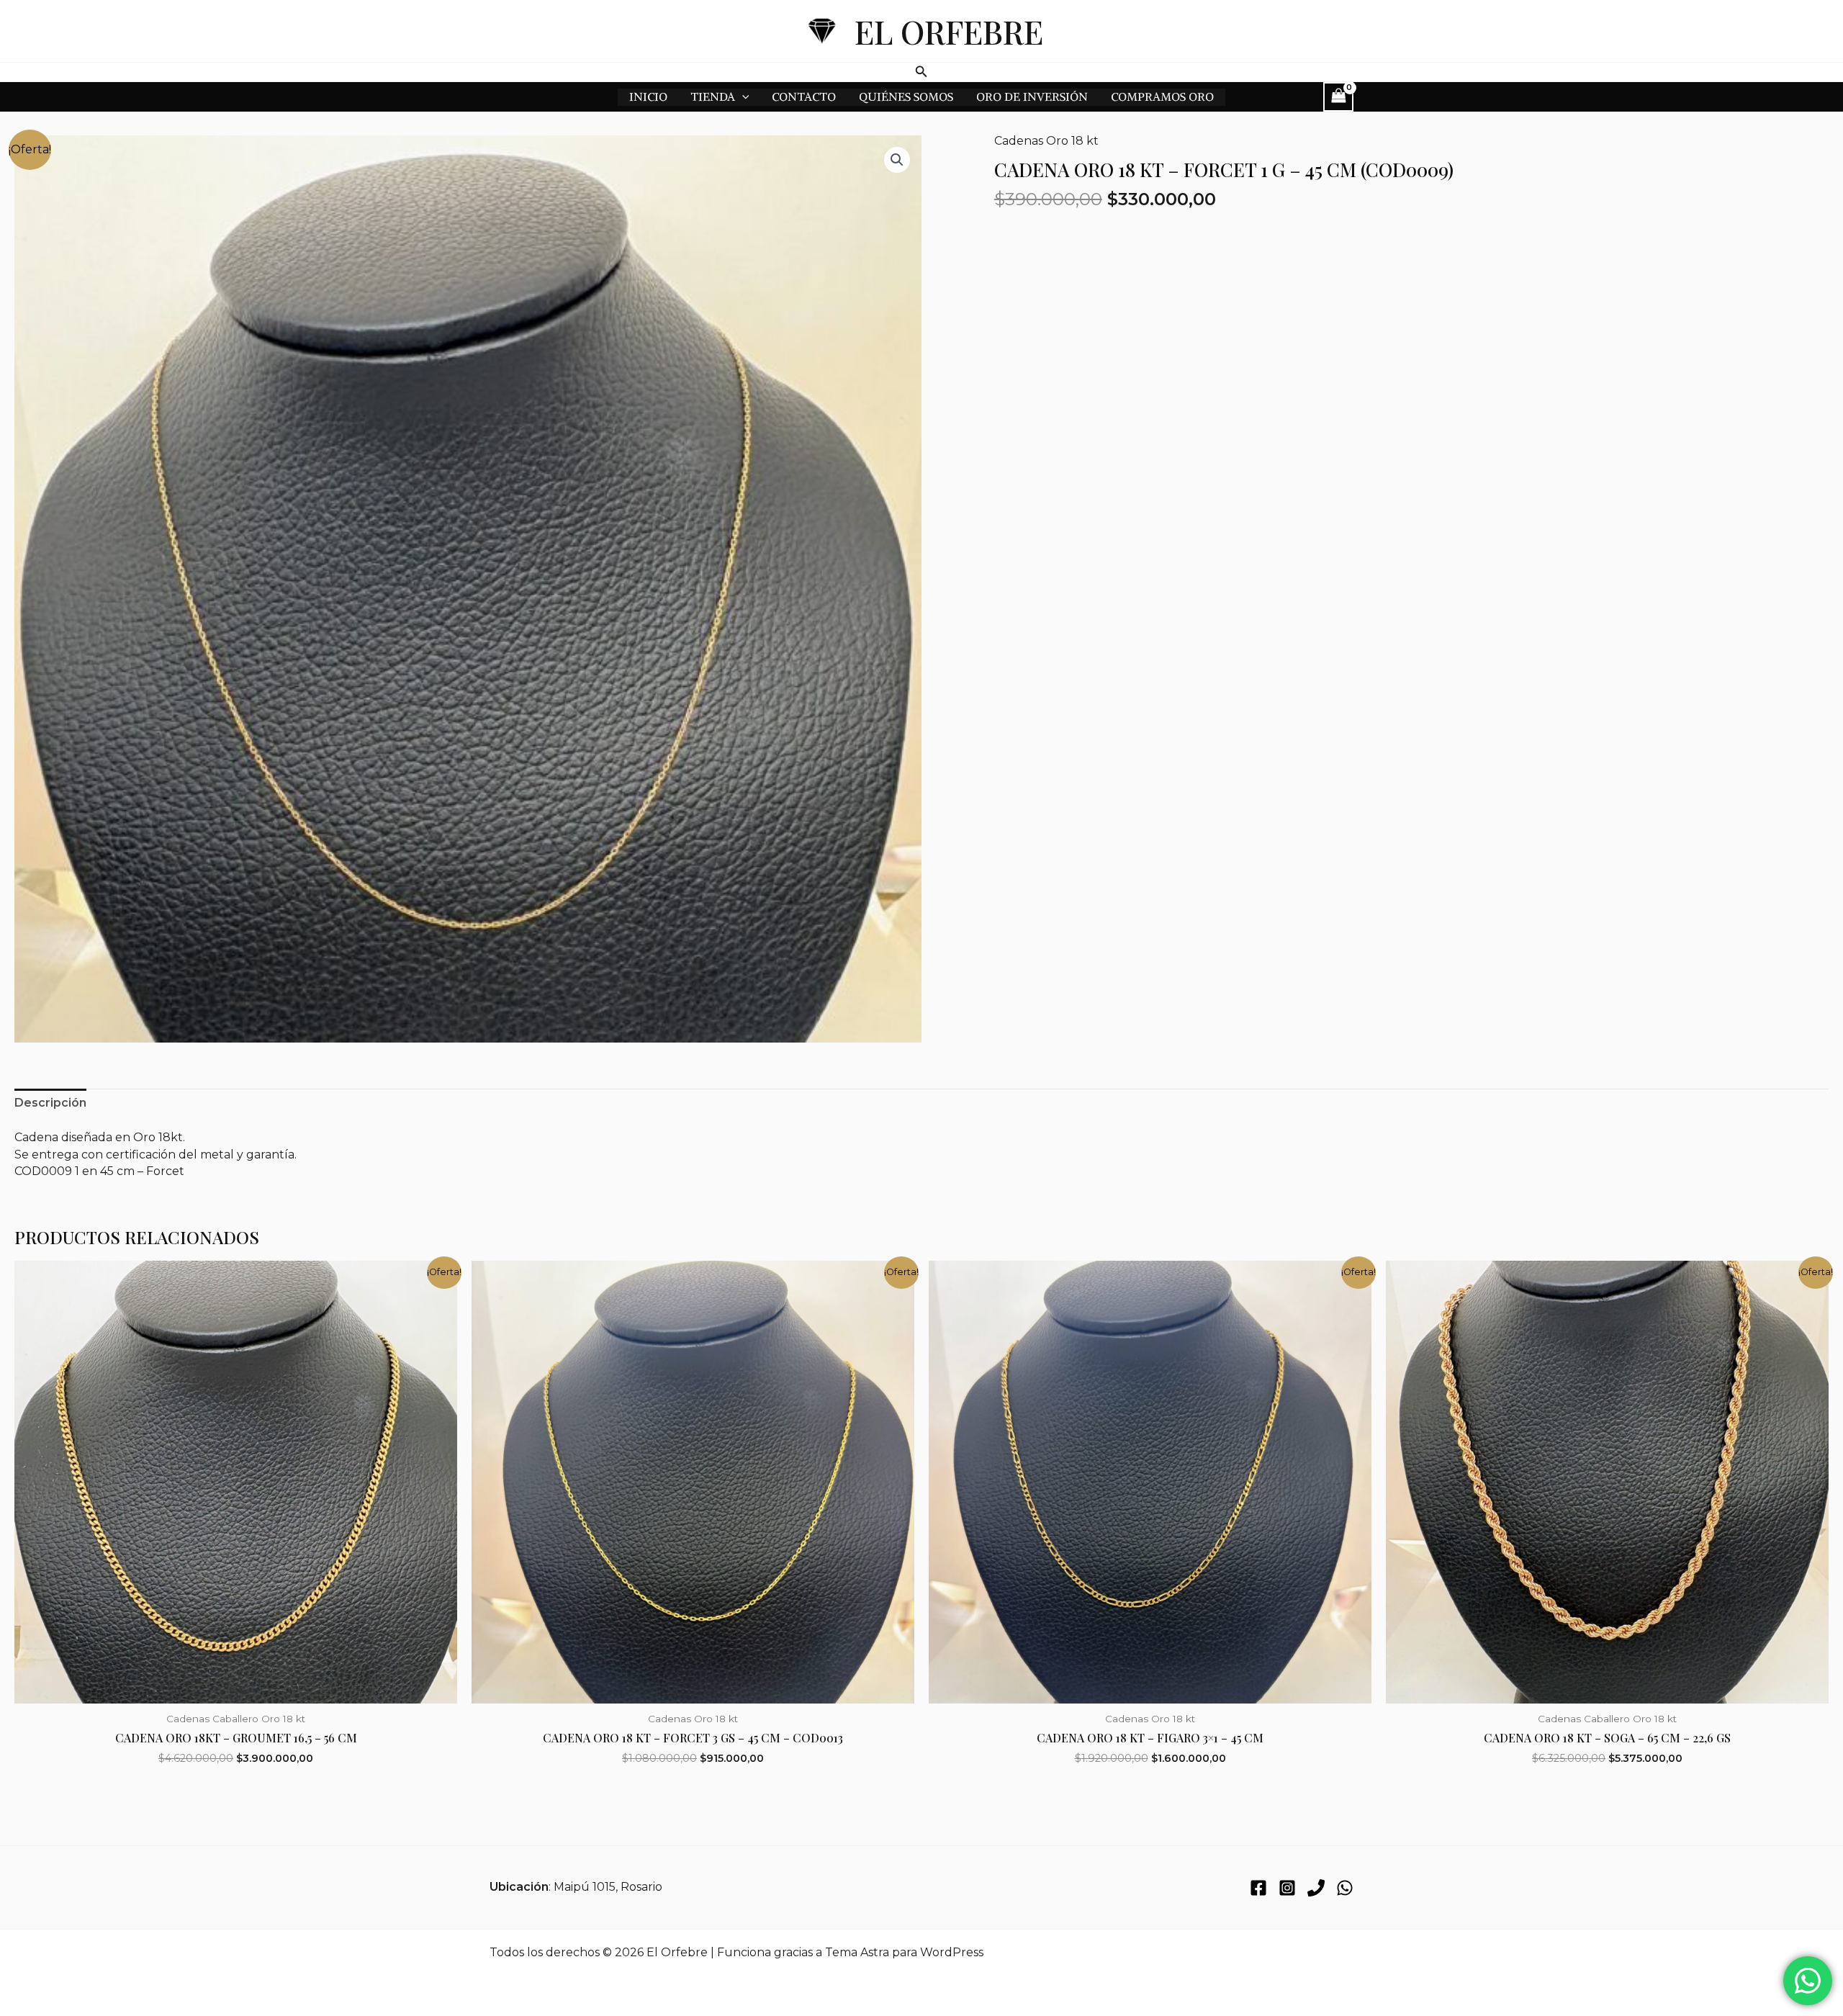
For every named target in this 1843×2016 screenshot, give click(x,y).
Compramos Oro (1162, 96)
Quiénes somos (906, 96)
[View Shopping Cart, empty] (1338, 97)
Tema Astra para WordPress (904, 1952)
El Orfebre (949, 31)
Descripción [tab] (50, 1103)
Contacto (804, 96)
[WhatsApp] (1345, 1888)
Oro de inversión (1032, 96)
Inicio (648, 96)
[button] (921, 72)
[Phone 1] (1316, 1888)
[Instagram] (1287, 1888)
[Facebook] (1258, 1888)
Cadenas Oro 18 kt (1046, 141)
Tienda (713, 96)
